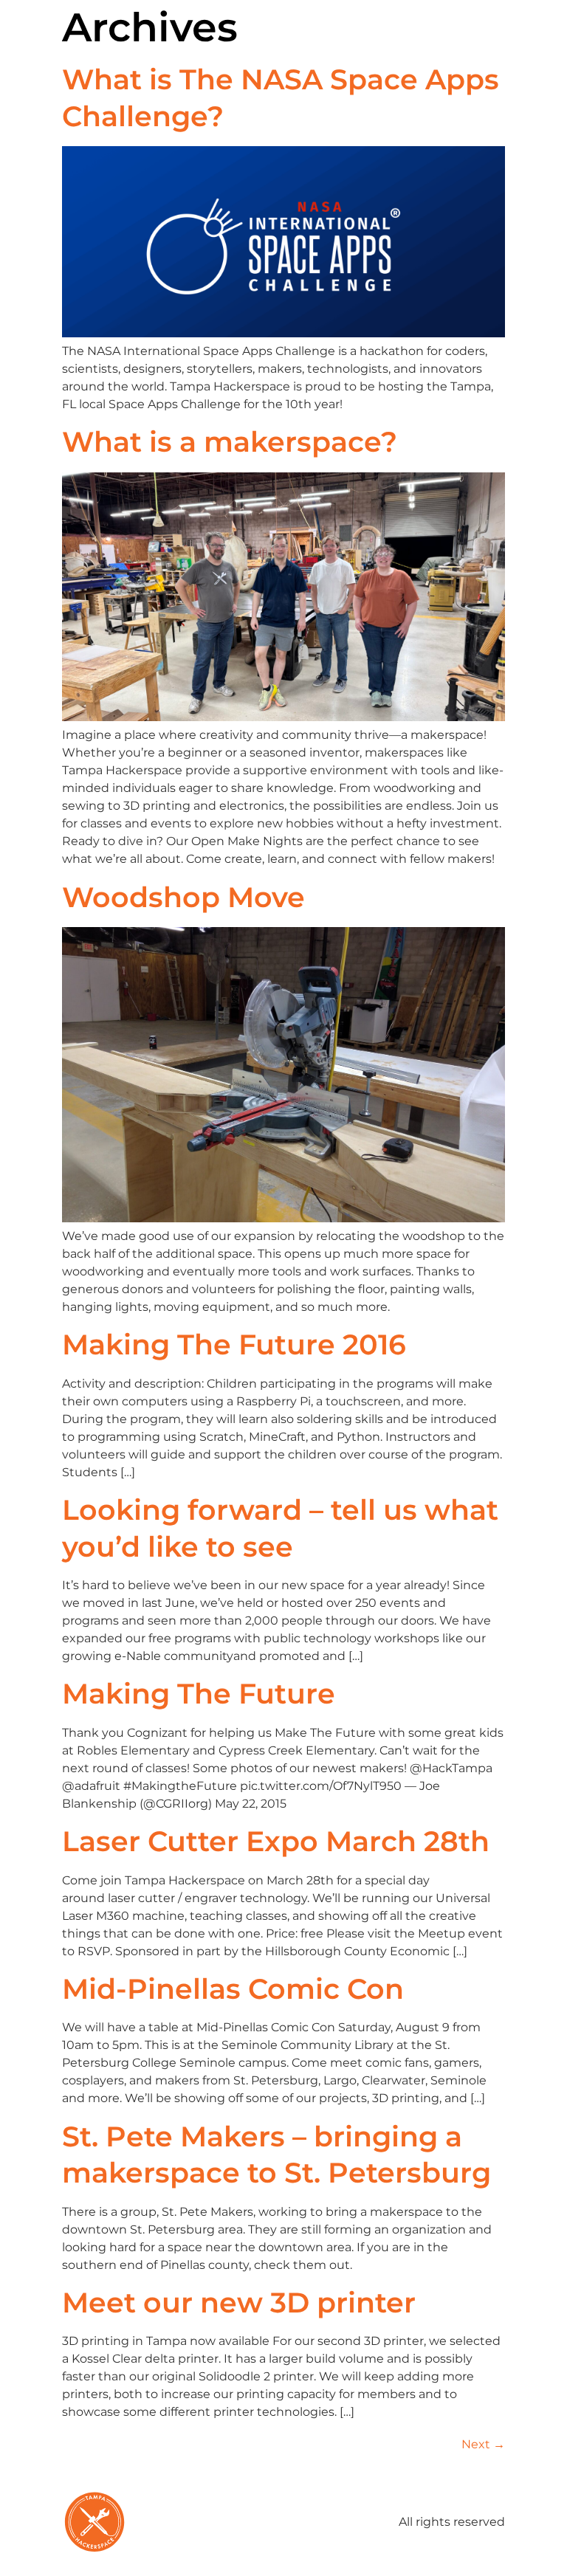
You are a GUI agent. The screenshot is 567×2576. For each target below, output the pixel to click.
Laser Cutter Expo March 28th (276, 1841)
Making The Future (199, 1694)
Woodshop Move (183, 897)
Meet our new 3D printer (239, 2303)
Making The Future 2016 (234, 1344)
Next (483, 2444)
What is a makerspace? (230, 442)
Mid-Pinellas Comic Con (233, 1989)
